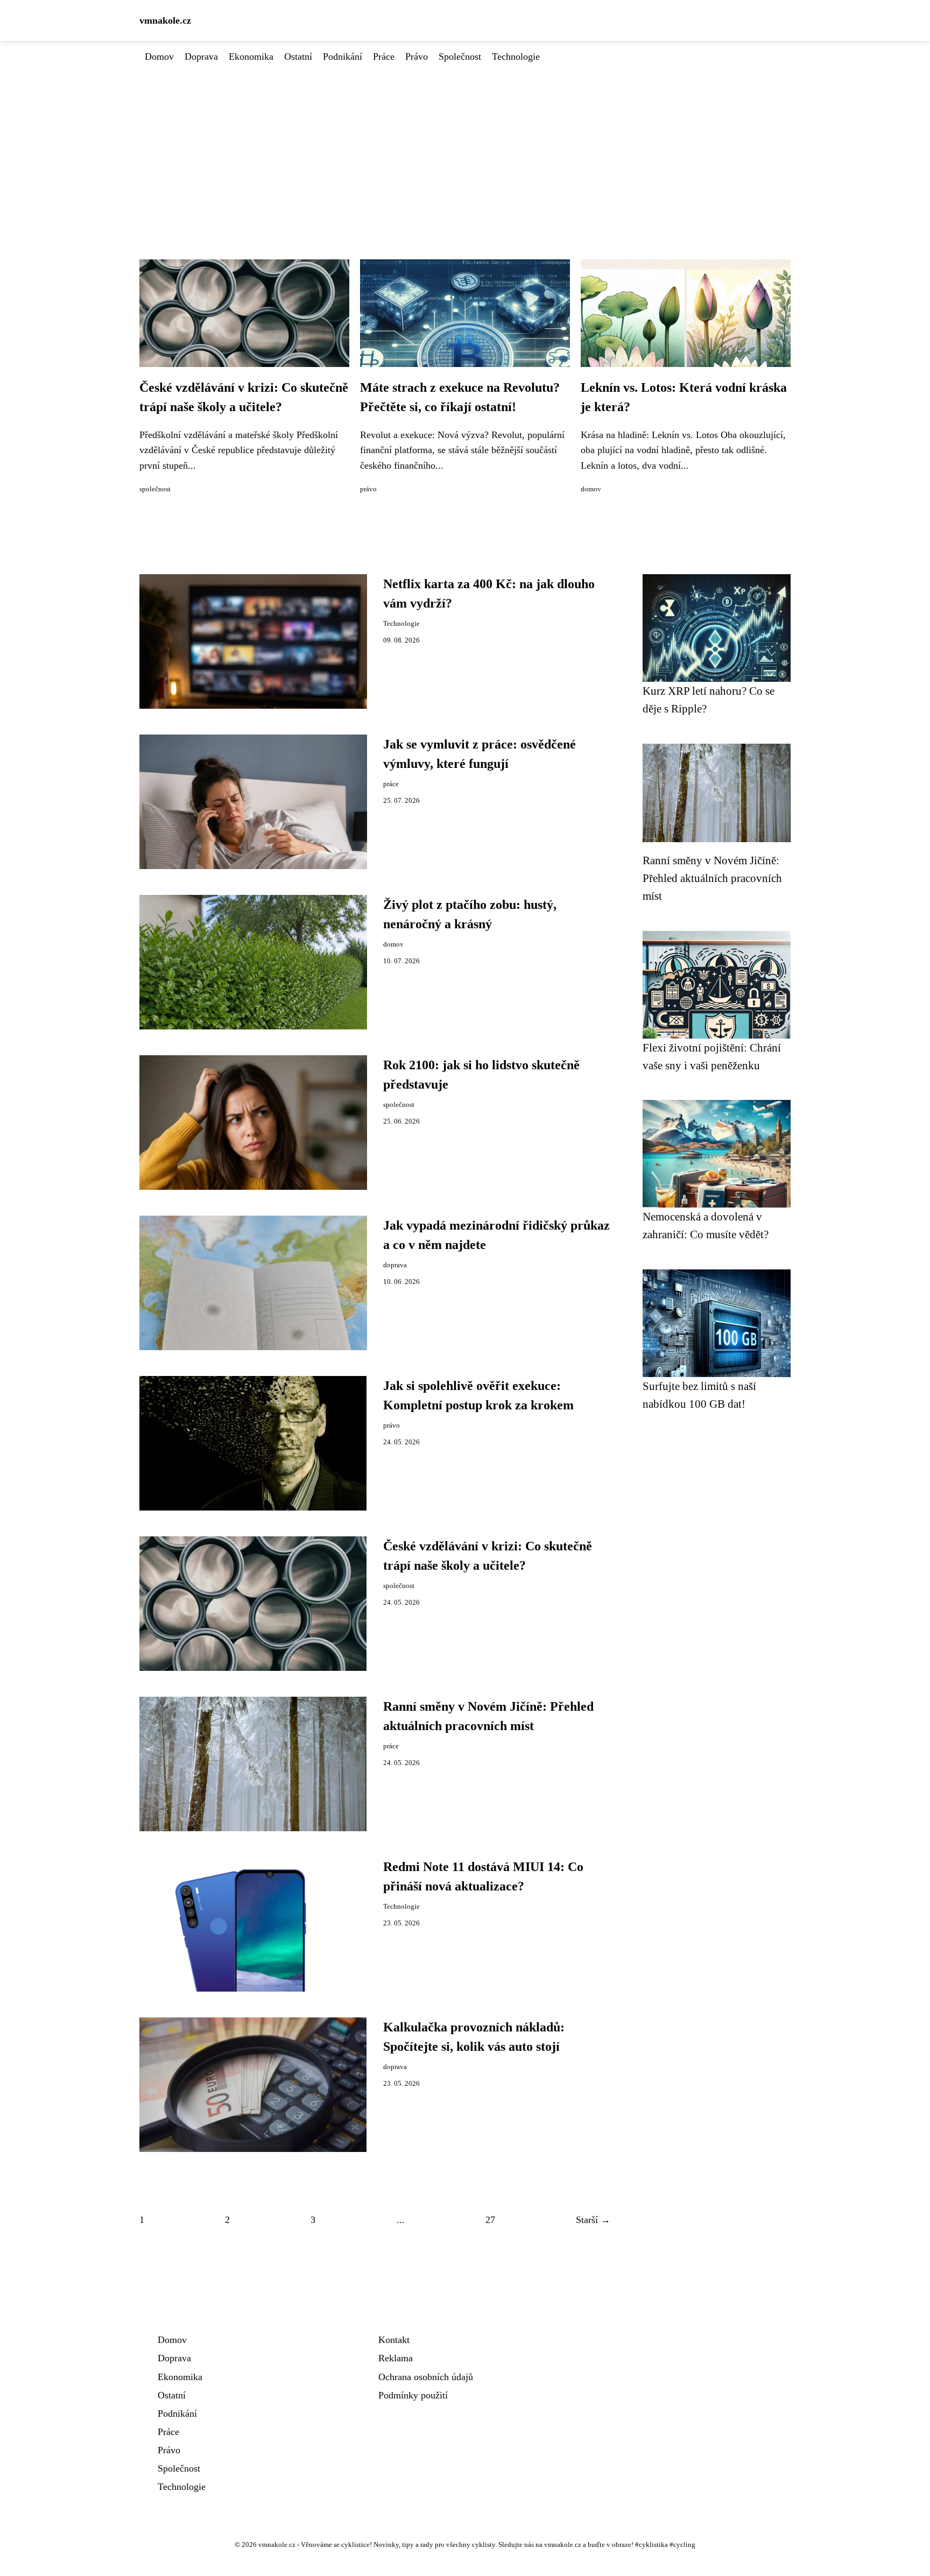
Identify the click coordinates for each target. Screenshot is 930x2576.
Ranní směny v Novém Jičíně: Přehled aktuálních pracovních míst (712, 878)
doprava (395, 1265)
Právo (417, 57)
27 (490, 2220)
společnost (155, 489)
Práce (384, 57)
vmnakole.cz (165, 20)
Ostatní (298, 57)
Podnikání (343, 57)
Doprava (201, 57)
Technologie (516, 57)
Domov (159, 57)
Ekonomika (251, 57)
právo (368, 489)
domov (591, 489)
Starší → (593, 2220)
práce (391, 784)
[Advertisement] (465, 145)
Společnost (460, 57)
